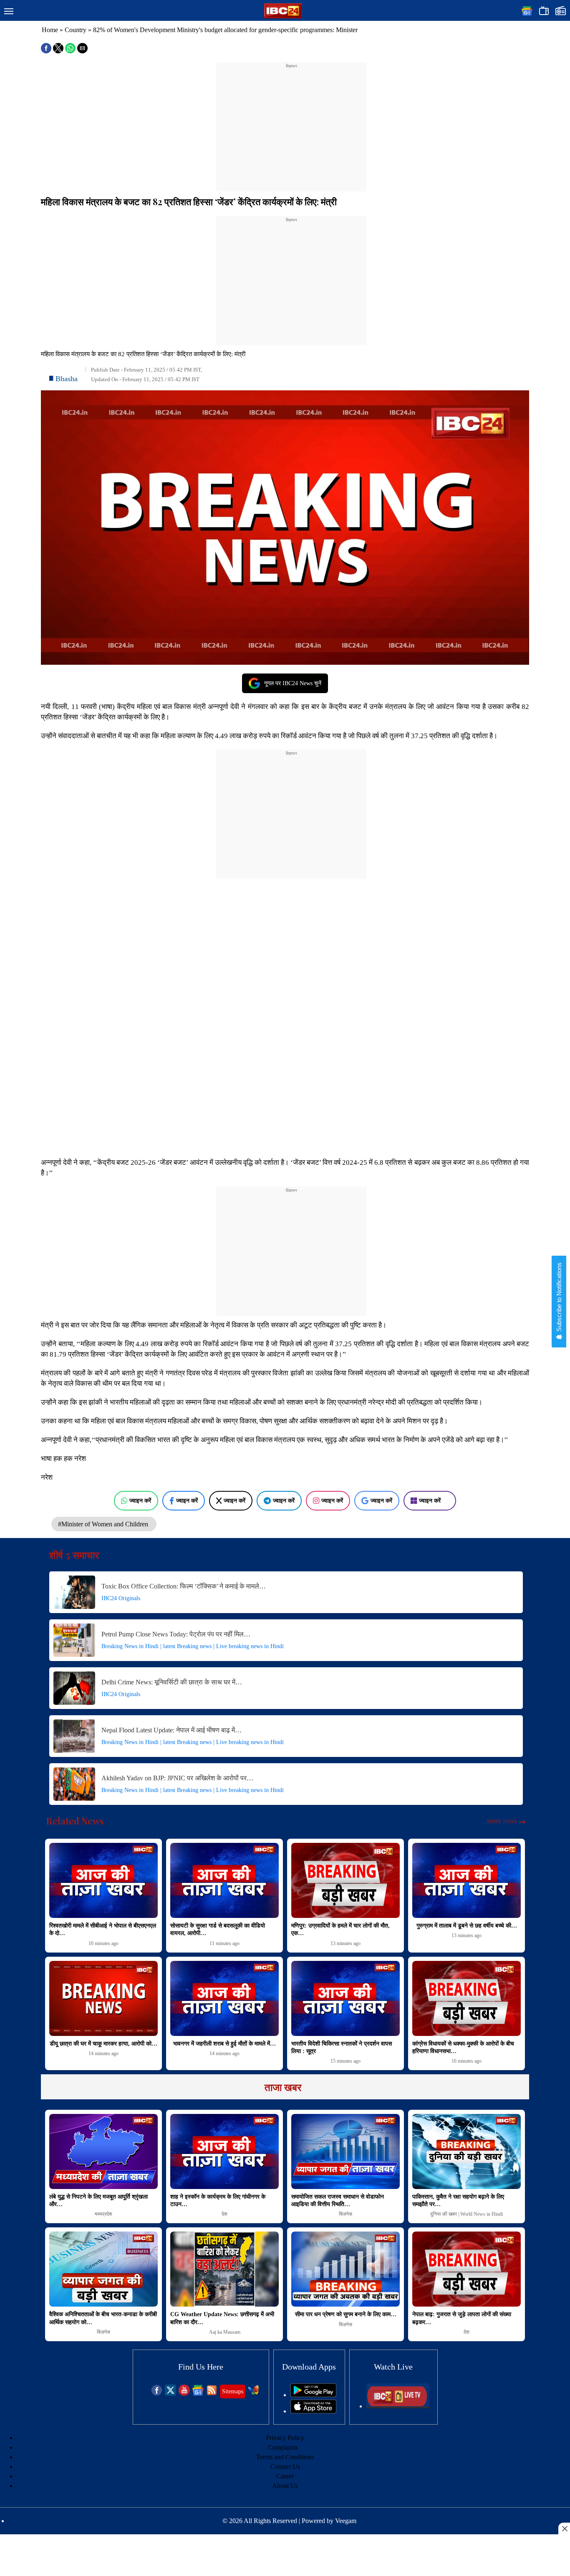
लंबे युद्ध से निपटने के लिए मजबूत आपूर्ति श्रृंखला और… (98, 2200)
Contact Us (285, 2467)
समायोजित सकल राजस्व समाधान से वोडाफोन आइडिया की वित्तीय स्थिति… (338, 2200)
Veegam (346, 2521)
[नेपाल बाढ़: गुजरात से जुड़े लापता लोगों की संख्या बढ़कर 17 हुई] (467, 2269)
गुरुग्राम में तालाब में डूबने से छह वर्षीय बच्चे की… (467, 1926)
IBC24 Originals (121, 1598)
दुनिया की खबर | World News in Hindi (467, 2214)
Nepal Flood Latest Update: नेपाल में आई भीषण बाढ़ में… (172, 1730)
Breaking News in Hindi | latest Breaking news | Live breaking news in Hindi (193, 1646)
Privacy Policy (285, 2438)
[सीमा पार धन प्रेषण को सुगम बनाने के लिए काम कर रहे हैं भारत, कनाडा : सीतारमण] (346, 2269)
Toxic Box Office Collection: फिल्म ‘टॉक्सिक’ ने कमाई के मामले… (184, 1586)
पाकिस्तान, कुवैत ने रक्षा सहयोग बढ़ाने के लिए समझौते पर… (458, 2200)
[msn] (253, 2394)
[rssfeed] (212, 2394)
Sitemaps (233, 2391)
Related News (75, 1821)
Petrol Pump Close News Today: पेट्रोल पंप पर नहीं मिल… (176, 1634)
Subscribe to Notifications (559, 1298)
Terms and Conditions (285, 2457)
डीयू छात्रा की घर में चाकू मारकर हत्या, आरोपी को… (103, 2044)
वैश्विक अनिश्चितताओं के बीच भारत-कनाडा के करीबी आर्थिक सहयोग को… (103, 2318)
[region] (291, 122)
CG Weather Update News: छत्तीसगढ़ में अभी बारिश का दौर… (222, 2318)
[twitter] (170, 2394)
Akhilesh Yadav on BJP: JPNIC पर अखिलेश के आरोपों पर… (177, 1778)
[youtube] (184, 2394)
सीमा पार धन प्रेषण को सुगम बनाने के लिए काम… (346, 2314)
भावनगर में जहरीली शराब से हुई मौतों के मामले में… (224, 2044)
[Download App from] (313, 2395)
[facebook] (157, 2394)
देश (224, 2214)
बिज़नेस (346, 2214)
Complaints (283, 2447)
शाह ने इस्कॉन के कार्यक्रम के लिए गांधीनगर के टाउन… (218, 2200)
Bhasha (67, 379)
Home (50, 30)
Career (285, 2476)
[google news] (198, 2394)
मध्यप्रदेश (103, 2214)
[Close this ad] (564, 2528)
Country (76, 30)
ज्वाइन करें (140, 1500)
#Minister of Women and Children (104, 1524)
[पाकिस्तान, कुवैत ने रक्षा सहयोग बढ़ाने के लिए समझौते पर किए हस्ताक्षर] (467, 2151)
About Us (285, 2486)
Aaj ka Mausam (225, 2332)
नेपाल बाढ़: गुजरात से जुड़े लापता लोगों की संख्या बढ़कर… (462, 2318)
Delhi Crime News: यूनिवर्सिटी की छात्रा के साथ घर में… (172, 1682)
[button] (9, 12)
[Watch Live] (398, 2406)
